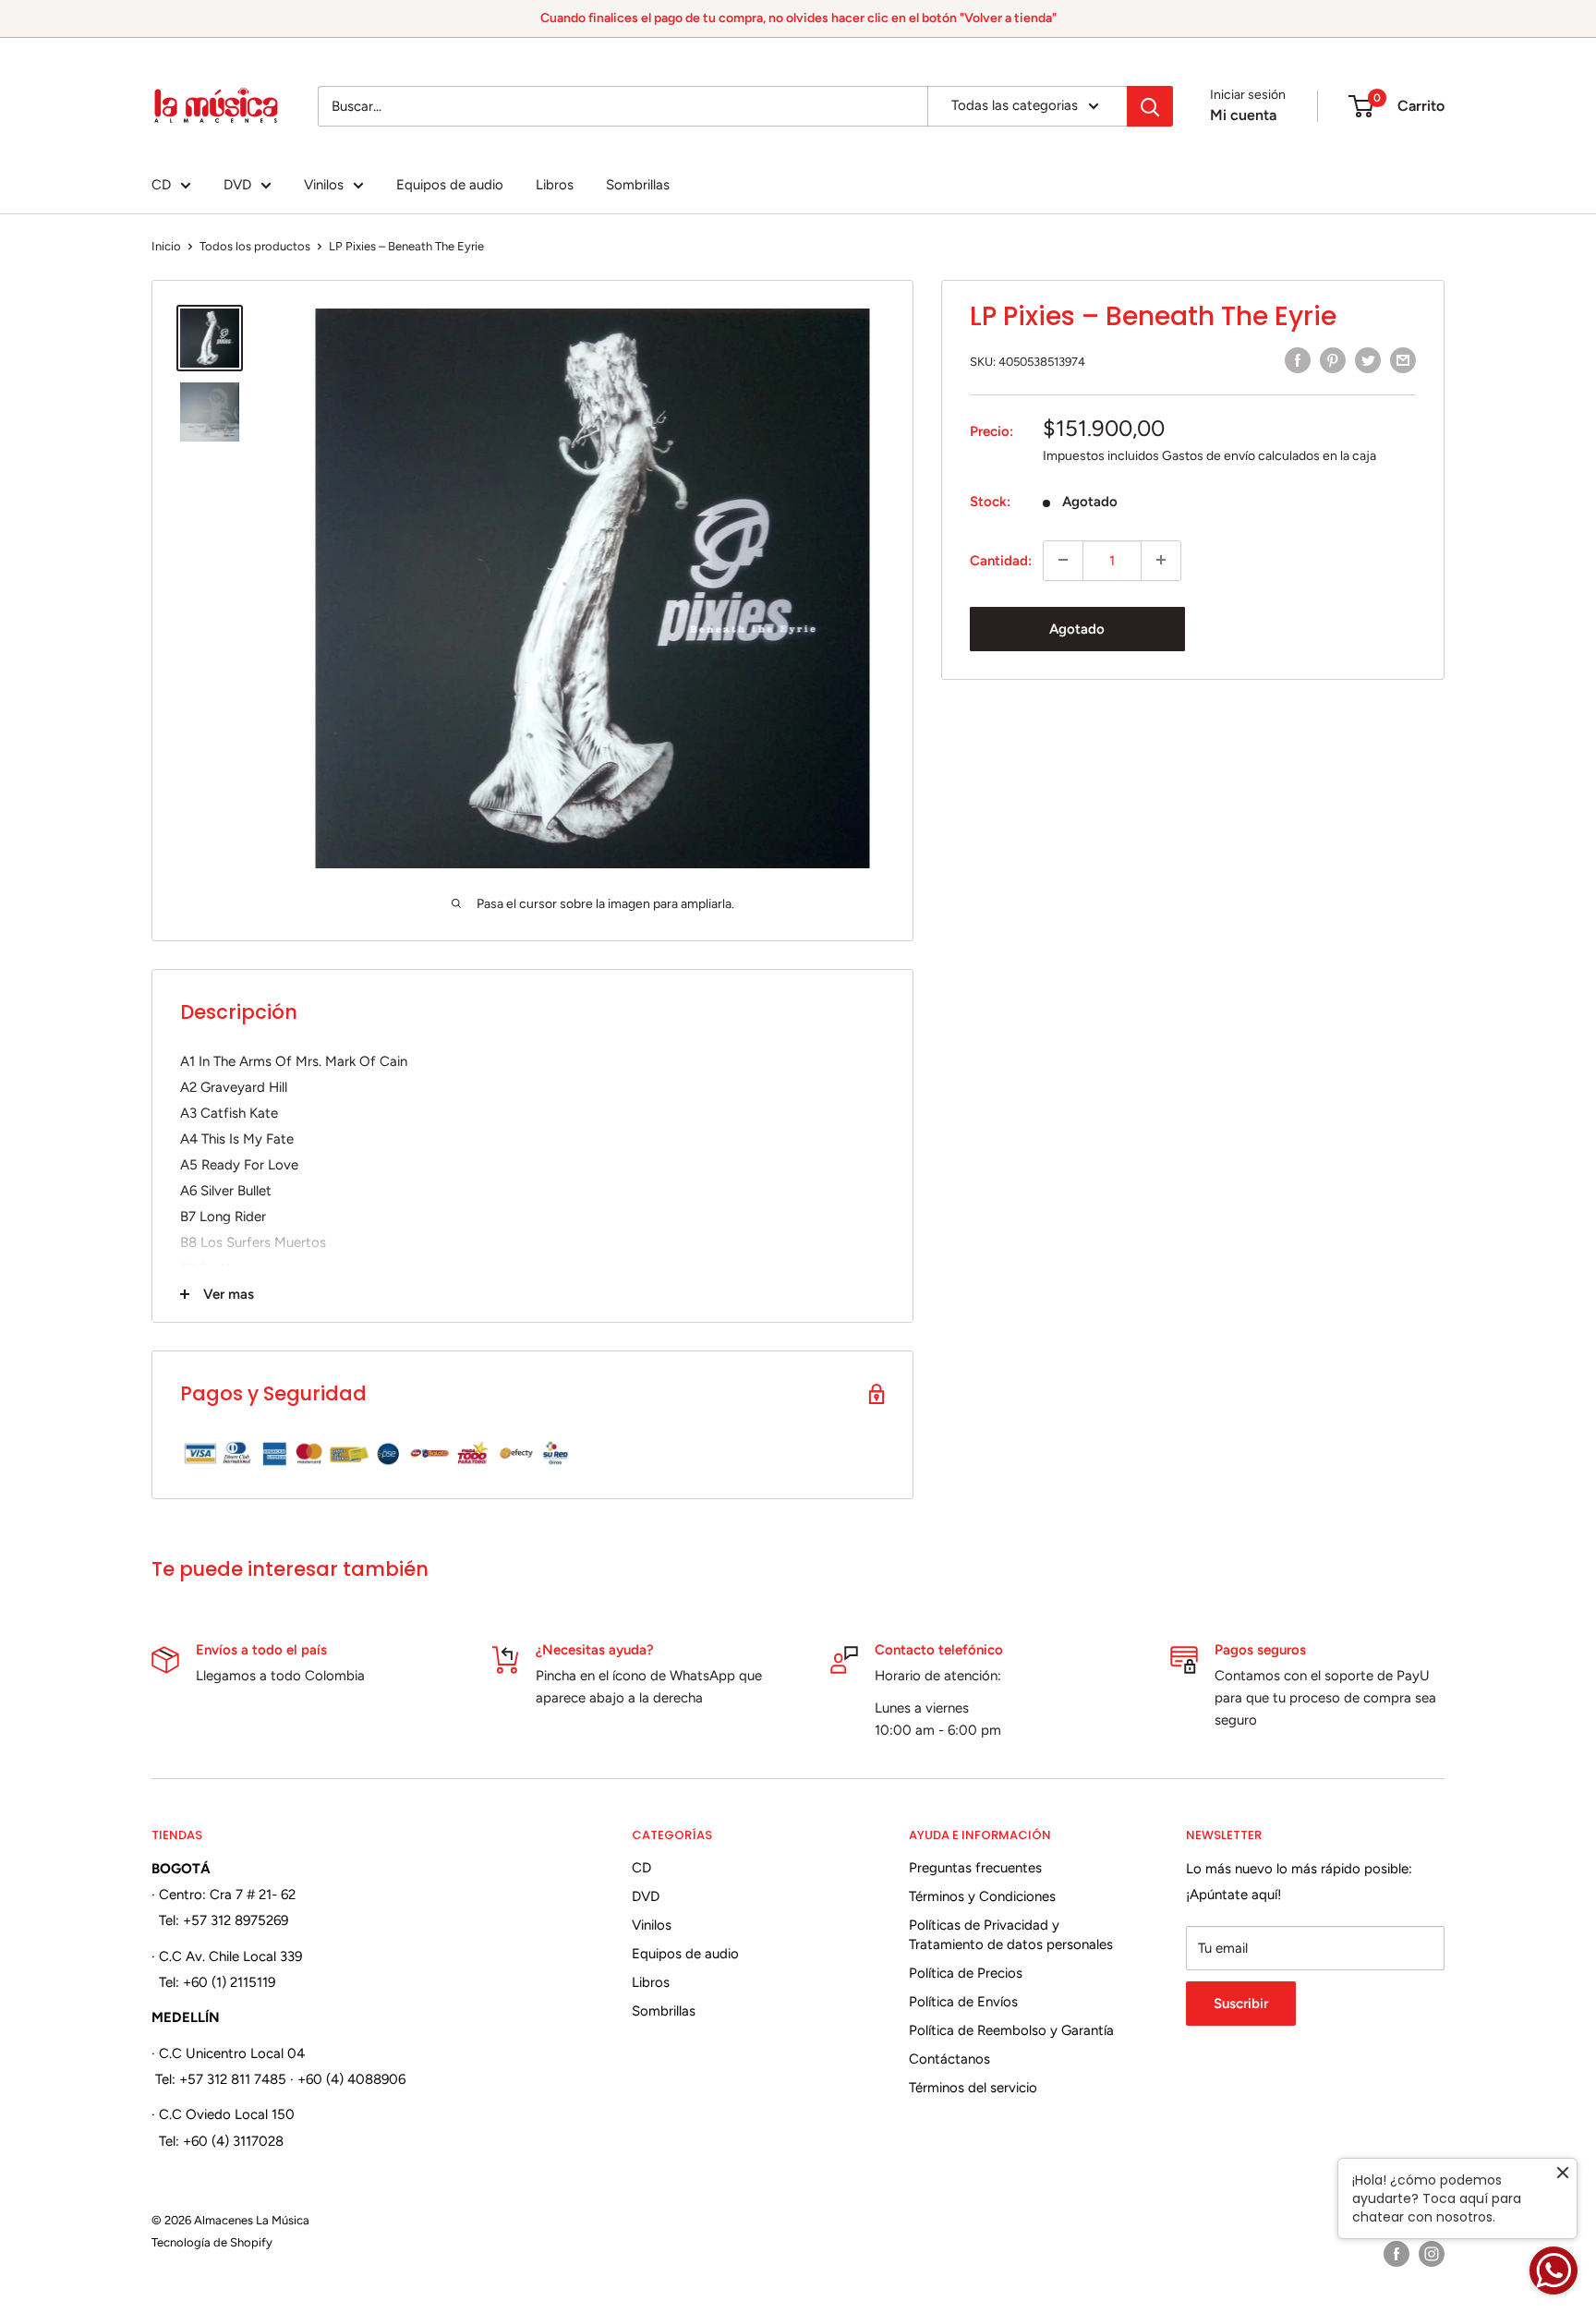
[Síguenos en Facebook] (1396, 2254)
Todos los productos (255, 246)
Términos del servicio (973, 2088)
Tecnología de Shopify (212, 2242)
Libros (555, 185)
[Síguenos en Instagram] (1432, 2254)
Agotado (1077, 628)
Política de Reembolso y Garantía (1011, 2030)
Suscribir (1241, 2004)
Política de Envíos (963, 2002)
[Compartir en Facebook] (1298, 360)
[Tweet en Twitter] (1368, 360)
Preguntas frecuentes (975, 1868)
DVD (237, 185)
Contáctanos (949, 2059)
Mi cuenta (1243, 115)
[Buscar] (1150, 106)
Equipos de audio (450, 185)
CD (161, 185)
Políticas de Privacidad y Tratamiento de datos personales (1011, 1935)
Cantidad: (1001, 560)
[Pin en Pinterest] (1333, 360)
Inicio (166, 246)
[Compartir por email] (1403, 360)
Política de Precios (966, 1973)
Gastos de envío (1209, 455)
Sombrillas (638, 185)
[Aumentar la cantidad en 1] (1161, 560)
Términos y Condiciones (982, 1896)
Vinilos (324, 185)
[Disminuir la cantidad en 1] (1063, 560)
